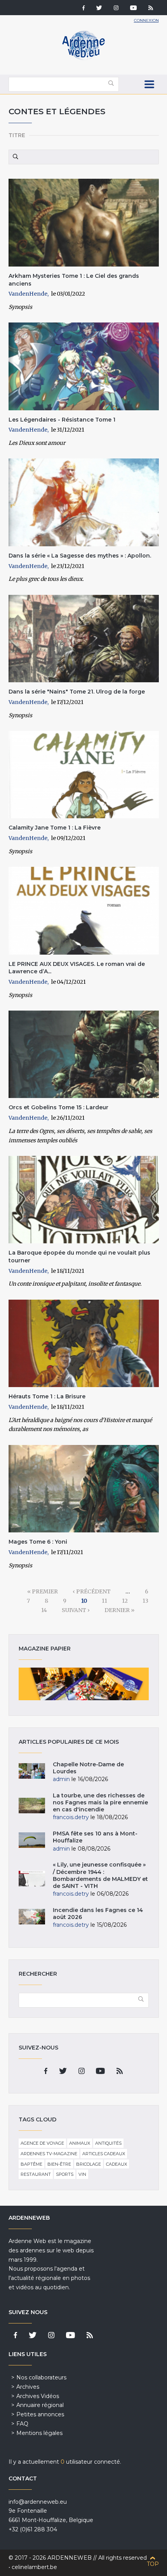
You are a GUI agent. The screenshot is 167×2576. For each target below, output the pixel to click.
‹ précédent (92, 1591)
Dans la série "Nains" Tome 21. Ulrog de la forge (77, 692)
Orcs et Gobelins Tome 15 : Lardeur (58, 1107)
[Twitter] (99, 9)
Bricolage (89, 2164)
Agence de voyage (42, 2143)
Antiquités (108, 2143)
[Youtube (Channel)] (133, 9)
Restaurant (36, 2174)
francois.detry (71, 1817)
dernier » (119, 1610)
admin (61, 1779)
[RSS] (151, 9)
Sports (65, 2174)
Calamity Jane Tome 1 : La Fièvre (55, 828)
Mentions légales (39, 2433)
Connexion (146, 20)
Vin (82, 2174)
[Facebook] (83, 9)
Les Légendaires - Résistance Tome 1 (62, 420)
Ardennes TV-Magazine (49, 2154)
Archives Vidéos (38, 2396)
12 (125, 1601)
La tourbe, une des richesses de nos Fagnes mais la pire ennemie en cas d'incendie (100, 1802)
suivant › (76, 1610)
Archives (28, 2387)
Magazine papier (84, 1684)
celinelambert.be (34, 2567)
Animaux (80, 2143)
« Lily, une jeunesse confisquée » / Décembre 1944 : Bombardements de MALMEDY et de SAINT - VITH (100, 1875)
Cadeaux (117, 2164)
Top (153, 2564)
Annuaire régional (40, 2405)
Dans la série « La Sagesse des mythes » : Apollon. (80, 556)
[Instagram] (116, 9)
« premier (43, 1591)
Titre (17, 135)
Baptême (31, 2164)
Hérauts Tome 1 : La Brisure (47, 1396)
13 (145, 1601)
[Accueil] (83, 58)
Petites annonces (40, 2414)
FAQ (22, 2424)
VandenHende (28, 294)
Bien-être (59, 2164)
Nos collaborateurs (41, 2377)
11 (104, 1601)
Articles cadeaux (104, 2154)
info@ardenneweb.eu (38, 2502)
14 (44, 1610)
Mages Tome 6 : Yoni (38, 1542)
